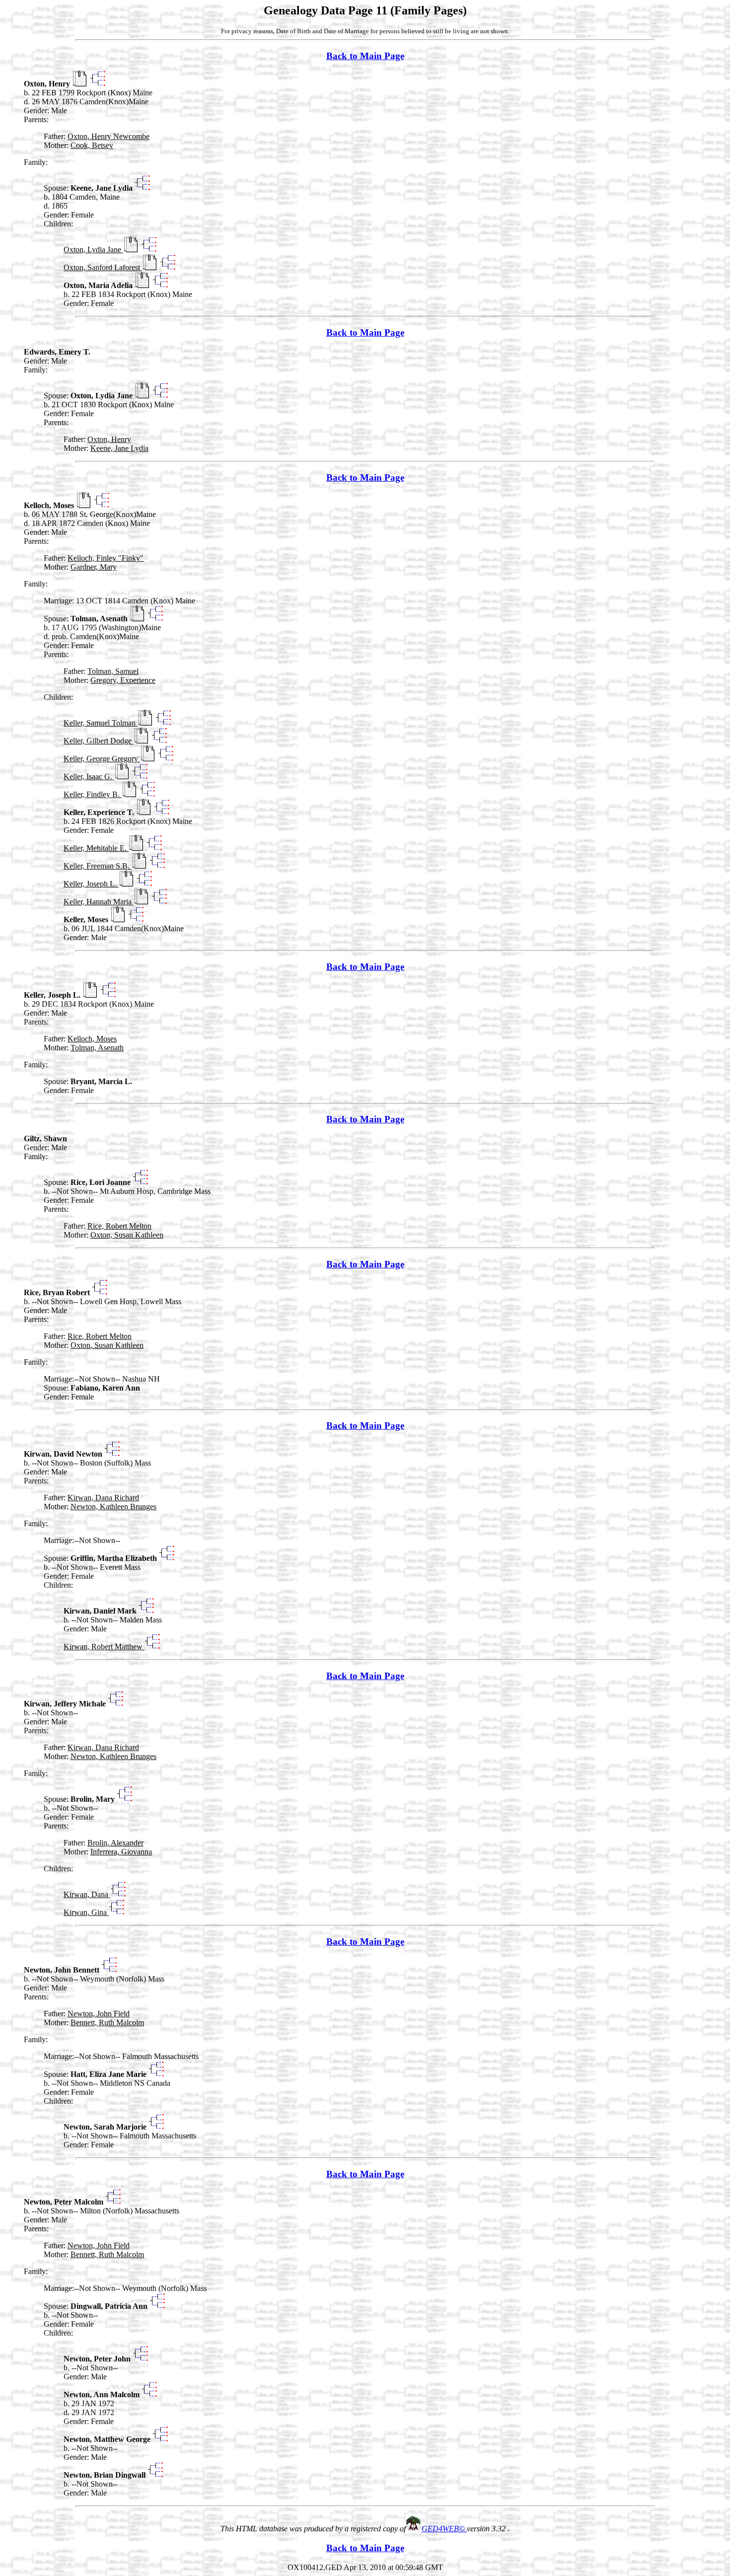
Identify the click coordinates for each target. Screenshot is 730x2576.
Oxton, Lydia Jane (93, 250)
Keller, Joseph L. (91, 884)
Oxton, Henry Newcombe (109, 136)
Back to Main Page (365, 56)
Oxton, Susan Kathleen (127, 1235)
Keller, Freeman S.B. (98, 866)
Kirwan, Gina (86, 1912)
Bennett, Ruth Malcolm (107, 2023)
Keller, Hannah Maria (99, 902)
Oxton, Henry (109, 439)
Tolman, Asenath (97, 1048)
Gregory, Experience (123, 680)
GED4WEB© (444, 2529)
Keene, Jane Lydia (119, 448)
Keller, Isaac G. (89, 776)
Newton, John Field (99, 2014)
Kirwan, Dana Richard (103, 1498)
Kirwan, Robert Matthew (104, 1647)
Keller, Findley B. (93, 794)
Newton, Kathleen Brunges (113, 1507)
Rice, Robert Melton (119, 1226)
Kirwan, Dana (87, 1894)
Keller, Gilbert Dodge (99, 741)
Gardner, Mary (94, 567)
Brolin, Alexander (115, 1843)
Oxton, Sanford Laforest (103, 267)
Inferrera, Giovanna (121, 1852)
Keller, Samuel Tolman (101, 723)
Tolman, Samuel (113, 671)
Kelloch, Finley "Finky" (106, 558)
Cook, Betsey (92, 145)
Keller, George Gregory (102, 759)
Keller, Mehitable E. (96, 848)
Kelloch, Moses (92, 1039)
